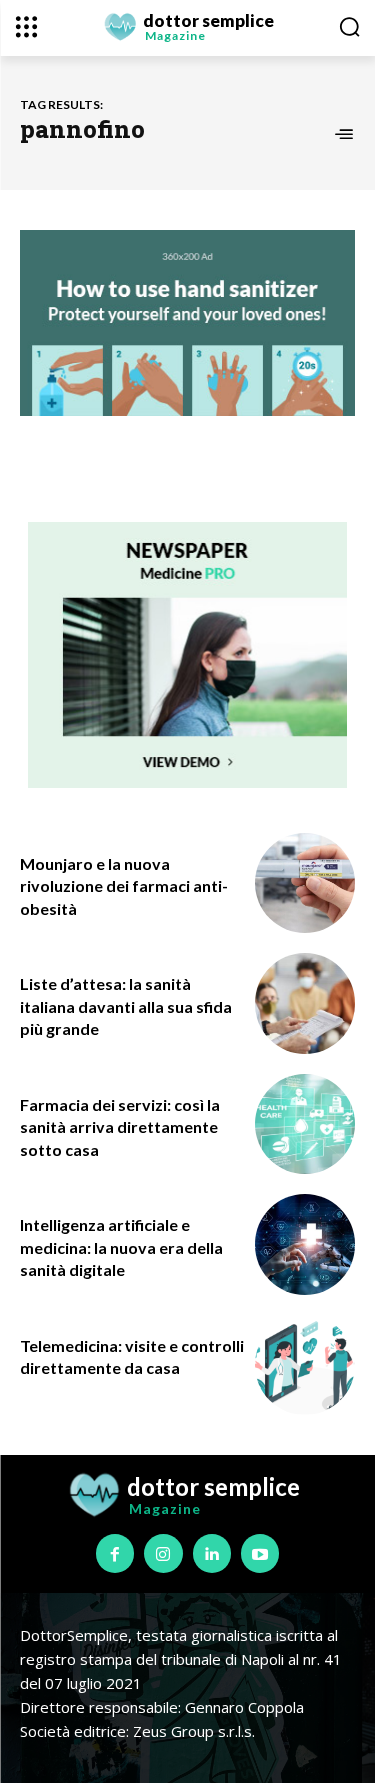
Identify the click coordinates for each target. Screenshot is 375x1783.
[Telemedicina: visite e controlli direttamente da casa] (305, 1365)
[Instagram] (163, 1553)
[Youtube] (260, 1553)
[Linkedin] (212, 1553)
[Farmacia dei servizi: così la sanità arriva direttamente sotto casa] (305, 1124)
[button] (349, 26)
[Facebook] (115, 1553)
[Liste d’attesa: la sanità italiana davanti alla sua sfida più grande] (305, 1003)
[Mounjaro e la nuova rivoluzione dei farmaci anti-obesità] (305, 883)
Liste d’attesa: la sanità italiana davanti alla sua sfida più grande (126, 1006)
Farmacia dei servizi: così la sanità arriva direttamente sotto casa (120, 1127)
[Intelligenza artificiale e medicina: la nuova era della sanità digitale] (305, 1244)
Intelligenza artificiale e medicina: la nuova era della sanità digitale (121, 1247)
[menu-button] (26, 26)
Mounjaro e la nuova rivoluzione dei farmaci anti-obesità (124, 886)
